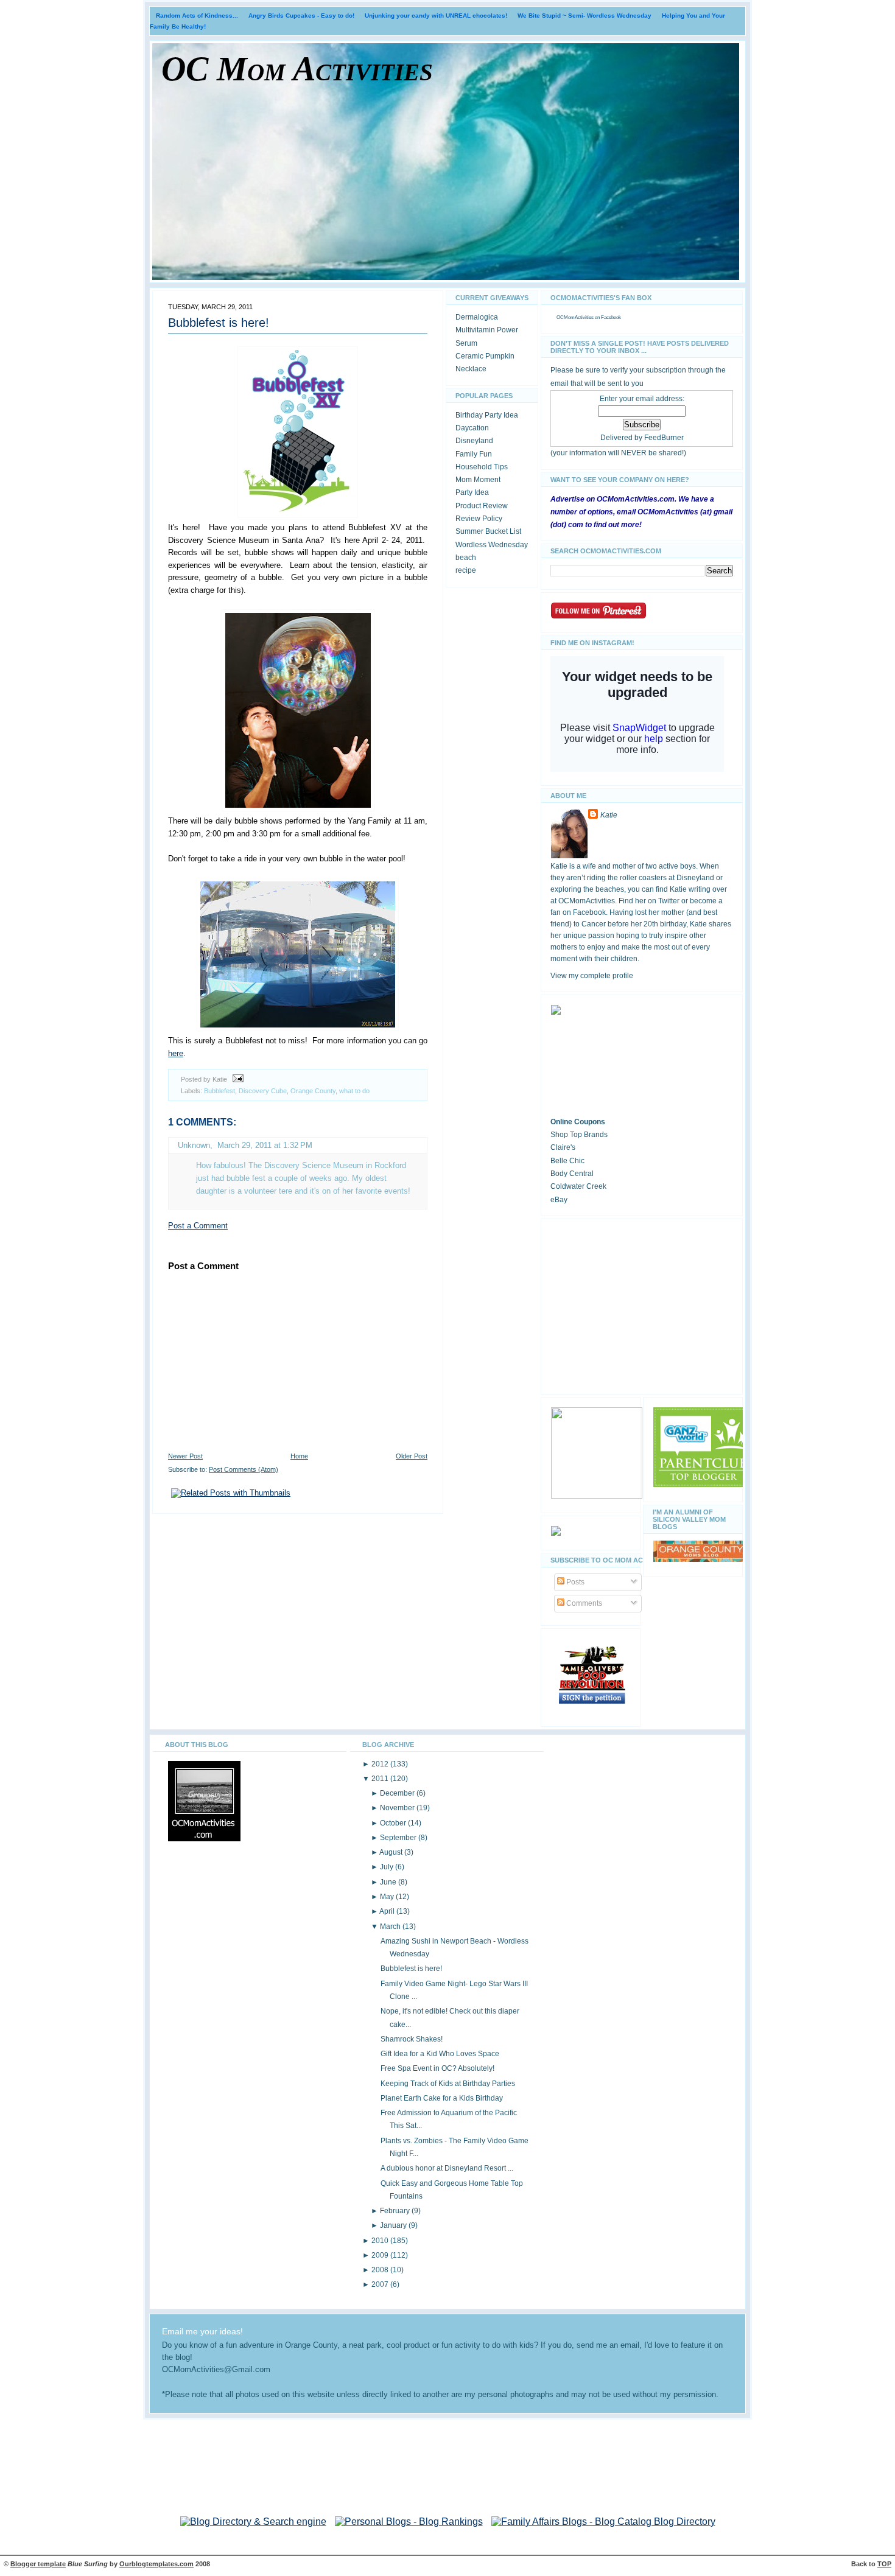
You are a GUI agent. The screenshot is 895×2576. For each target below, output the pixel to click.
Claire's (563, 1147)
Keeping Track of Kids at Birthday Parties (448, 2084)
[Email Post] (236, 1079)
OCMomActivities (575, 317)
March (391, 1927)
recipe (466, 570)
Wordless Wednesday (492, 545)
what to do (354, 1091)
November (398, 1808)
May (388, 1897)
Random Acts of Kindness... (197, 16)
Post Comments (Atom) (244, 1469)
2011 (381, 1779)
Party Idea (472, 492)
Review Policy (479, 519)
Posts (574, 1582)
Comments (583, 1603)
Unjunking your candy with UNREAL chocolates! (436, 16)
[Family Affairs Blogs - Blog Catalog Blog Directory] (603, 2522)
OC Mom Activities (297, 69)
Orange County (313, 1091)
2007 (381, 2284)
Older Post (412, 1456)
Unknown (194, 1145)
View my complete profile (592, 976)
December (398, 1793)
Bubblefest (219, 1091)
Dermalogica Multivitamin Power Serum (487, 330)
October (394, 1823)
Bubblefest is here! (219, 323)
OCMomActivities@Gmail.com (216, 2370)
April (388, 1911)
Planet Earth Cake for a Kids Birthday (442, 2098)
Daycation (472, 428)
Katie (609, 815)
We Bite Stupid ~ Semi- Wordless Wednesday (584, 16)
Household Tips (482, 467)
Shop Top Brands (579, 1135)
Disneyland (474, 441)
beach (466, 558)
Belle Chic (567, 1161)
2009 (381, 2255)
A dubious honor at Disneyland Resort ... (447, 2168)
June (389, 1882)
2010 (381, 2241)
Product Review (482, 506)
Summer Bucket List (488, 531)
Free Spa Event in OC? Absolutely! (437, 2068)
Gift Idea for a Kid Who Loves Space (440, 2054)
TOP (884, 2564)
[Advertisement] (642, 1304)
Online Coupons (578, 1122)
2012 (381, 1764)
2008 (381, 2270)
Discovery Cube (263, 1091)
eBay (559, 1200)
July (388, 1867)
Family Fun (474, 454)
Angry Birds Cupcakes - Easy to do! (301, 16)
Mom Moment (478, 480)
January (394, 2225)
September (399, 1838)
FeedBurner (664, 438)
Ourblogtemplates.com (156, 2564)
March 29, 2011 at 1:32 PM (265, 1145)
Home (299, 1456)
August (392, 1852)
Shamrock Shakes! (412, 2039)
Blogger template (38, 2564)
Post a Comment (198, 1226)
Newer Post (185, 1456)
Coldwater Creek (578, 1186)
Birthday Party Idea (487, 415)
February (396, 2211)
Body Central (572, 1174)
